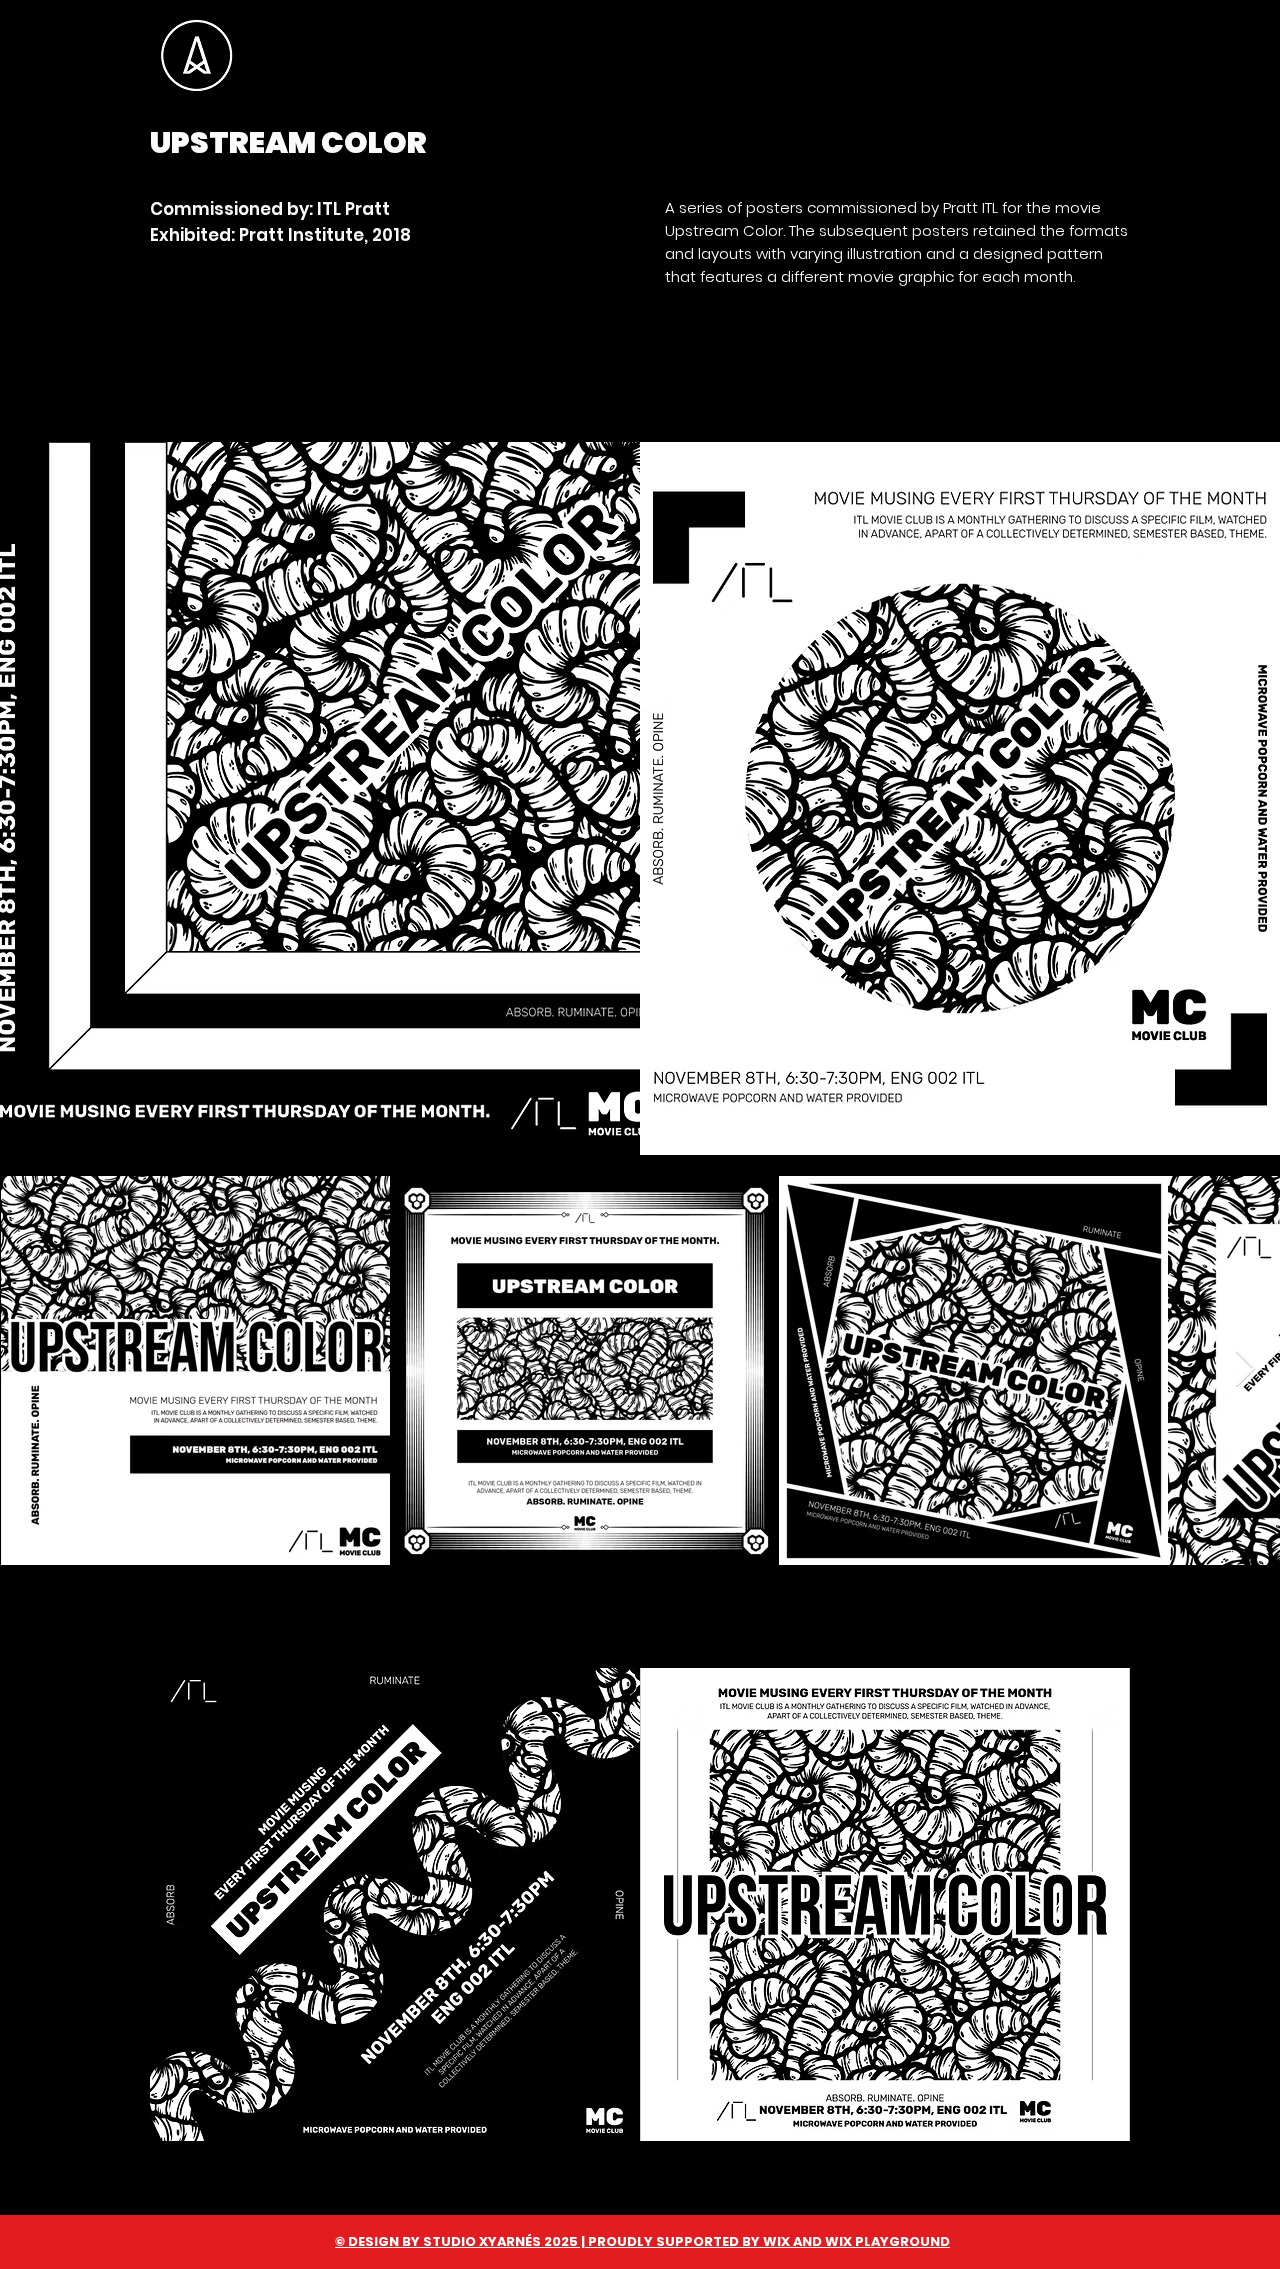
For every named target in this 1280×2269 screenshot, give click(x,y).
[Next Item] (1245, 1369)
